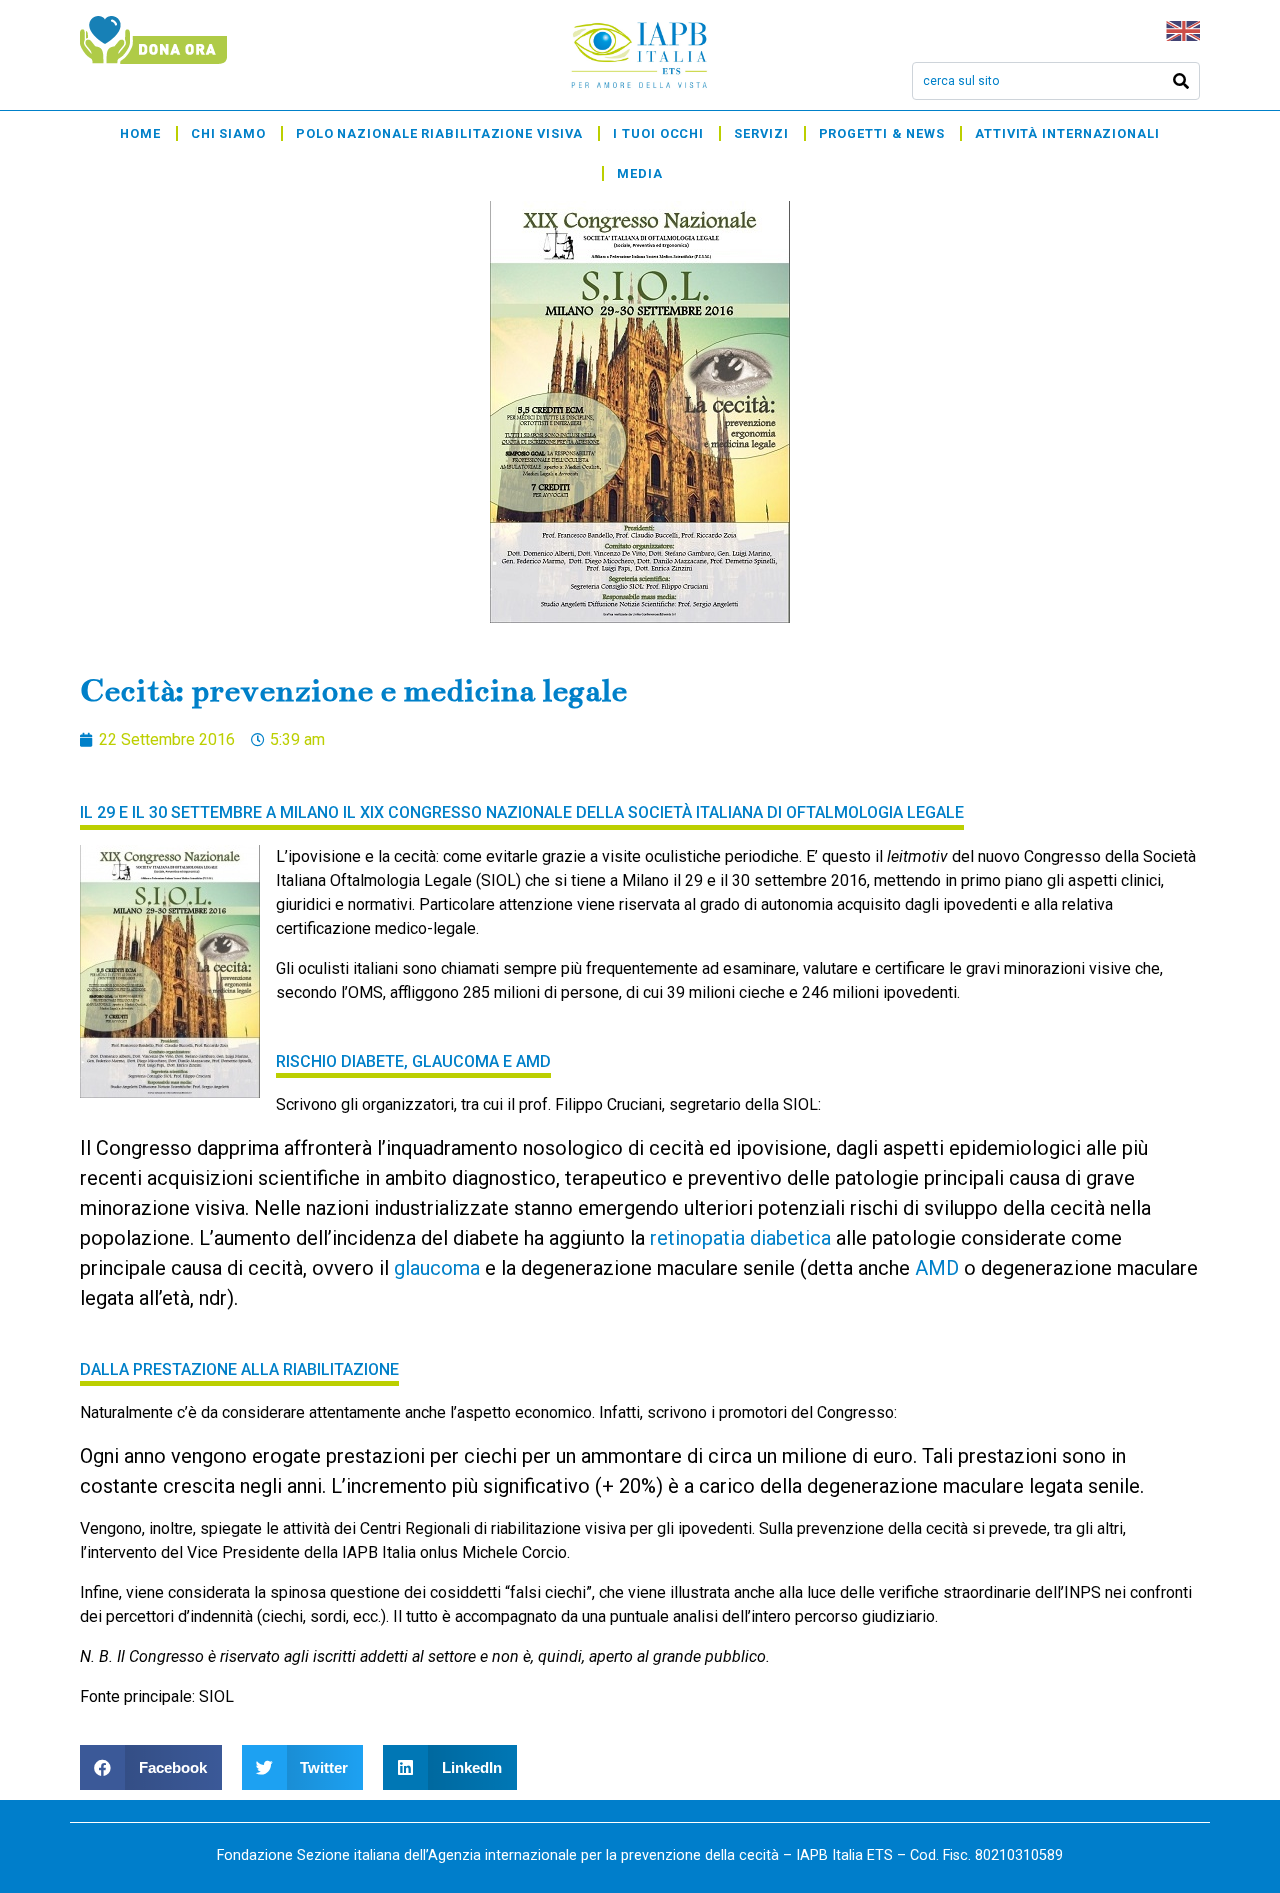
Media (640, 173)
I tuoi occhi (658, 133)
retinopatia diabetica (740, 1238)
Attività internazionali (1067, 133)
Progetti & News (882, 133)
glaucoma (437, 1268)
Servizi (761, 133)
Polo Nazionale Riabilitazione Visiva (439, 133)
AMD (937, 1268)
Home (140, 133)
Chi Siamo (228, 133)
